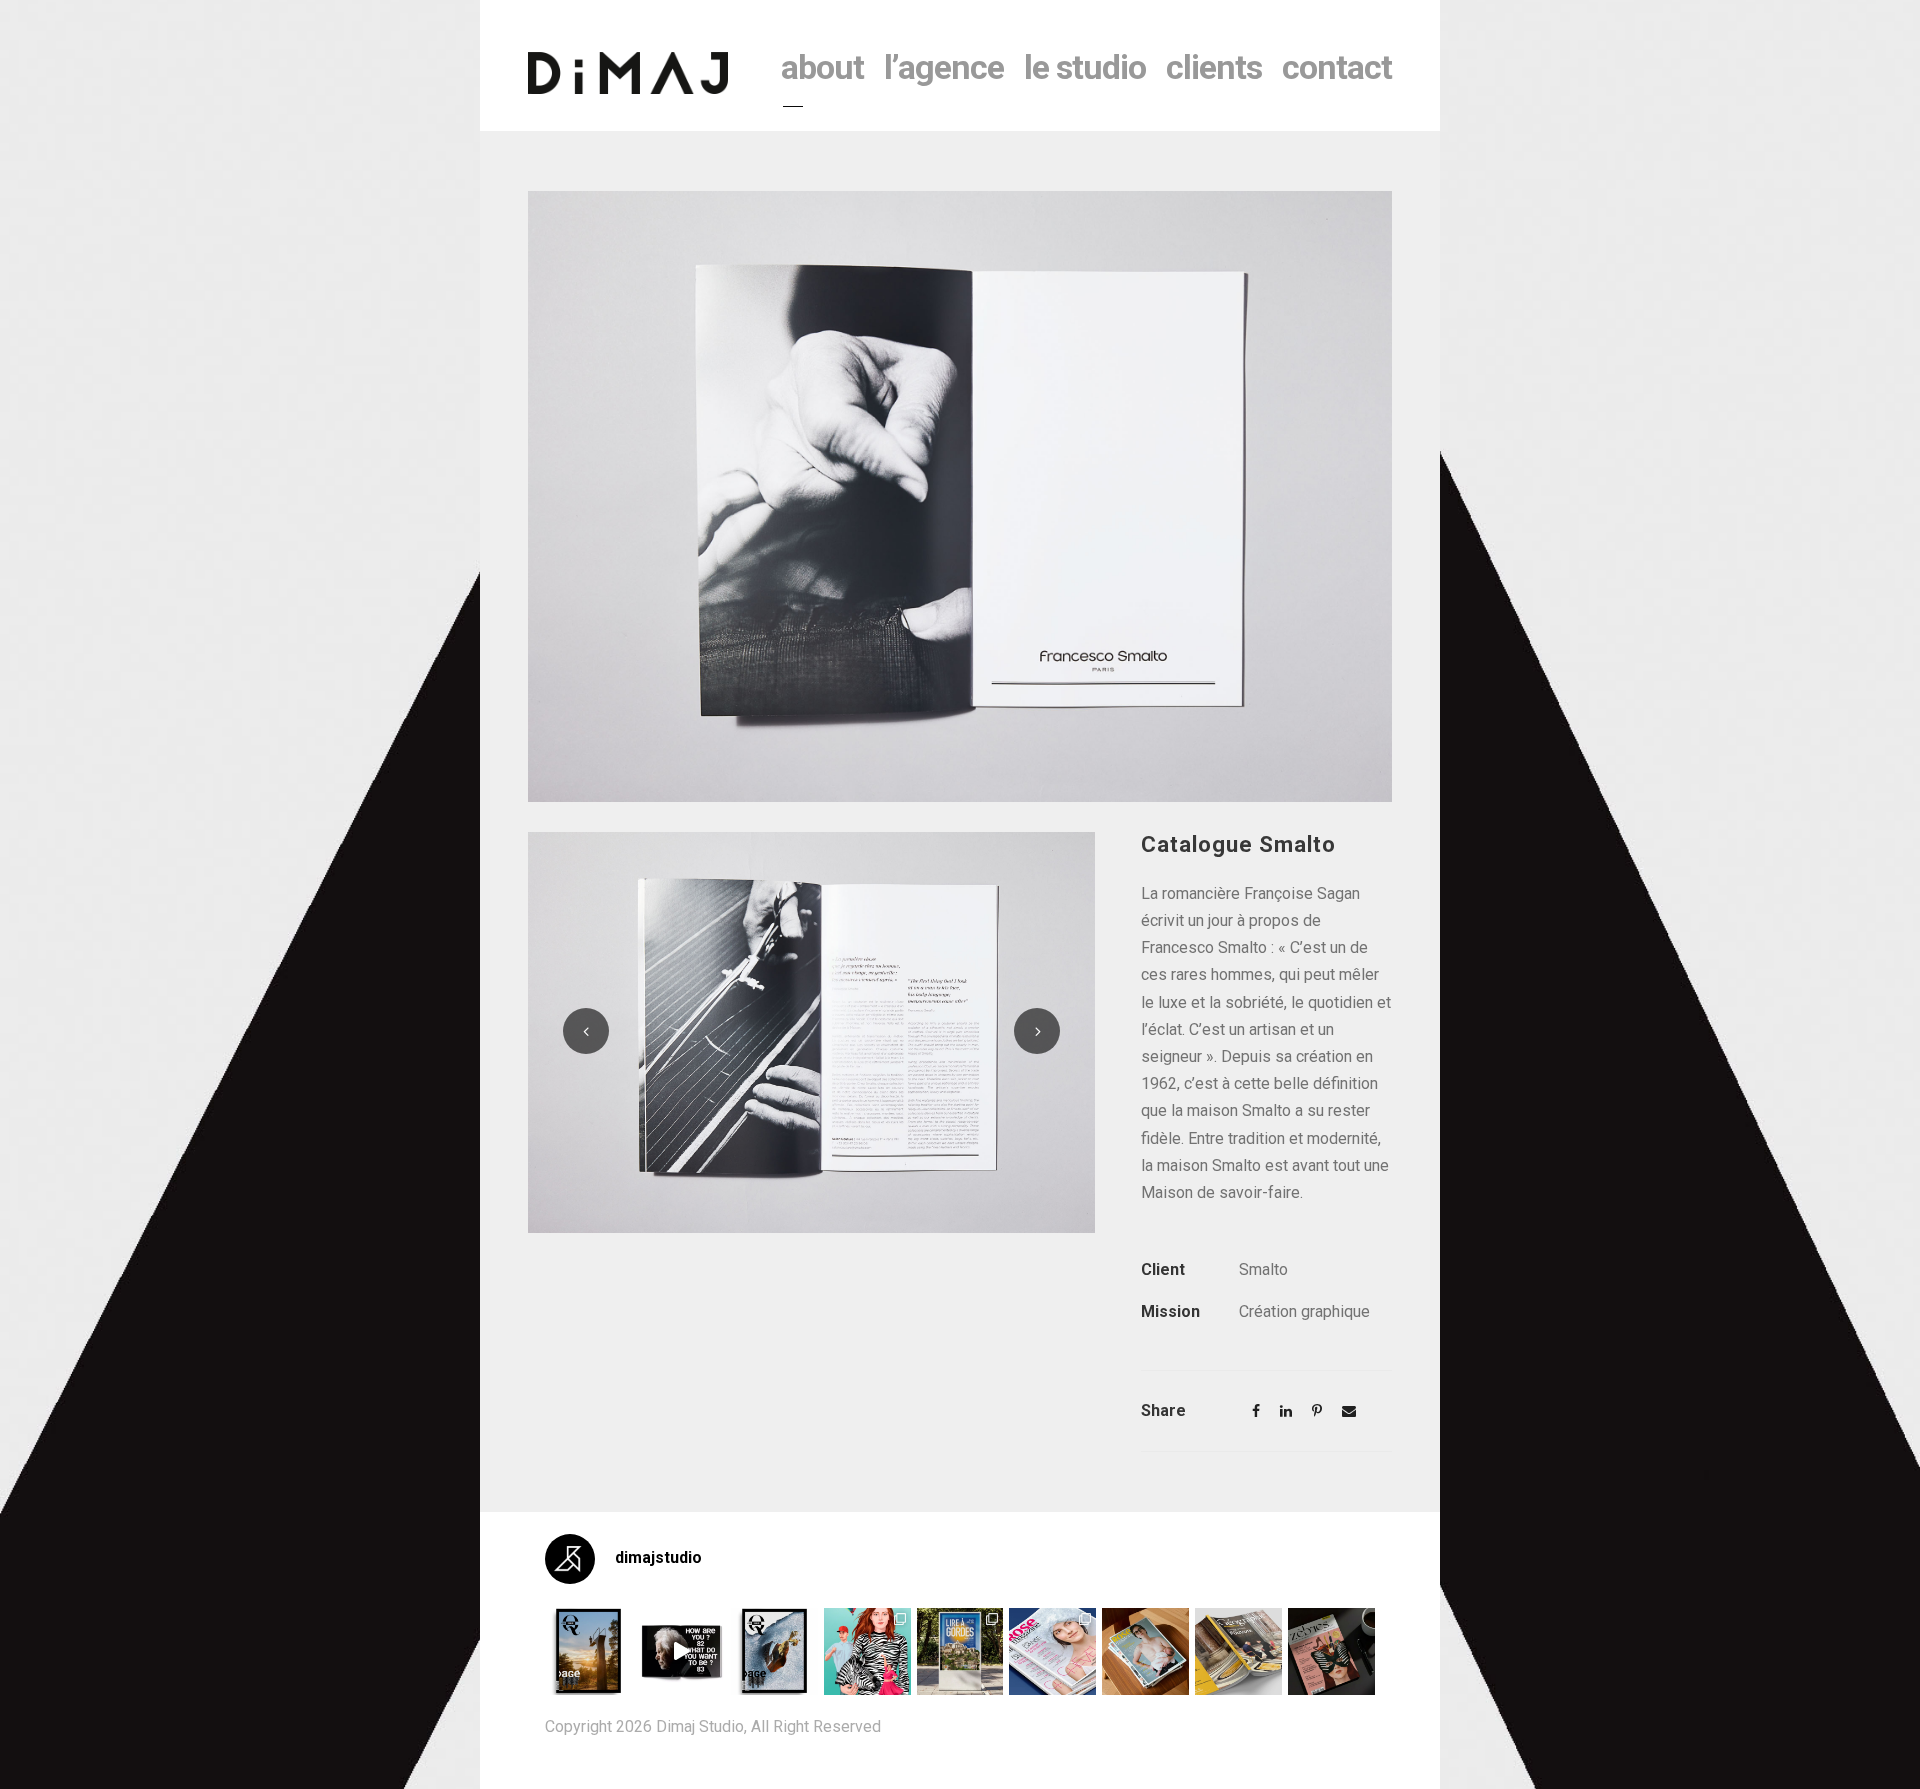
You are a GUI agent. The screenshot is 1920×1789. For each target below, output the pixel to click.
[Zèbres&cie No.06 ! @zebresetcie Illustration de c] (867, 1651)
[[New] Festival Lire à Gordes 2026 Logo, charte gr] (960, 1651)
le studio (1085, 67)
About (822, 67)
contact (1337, 67)
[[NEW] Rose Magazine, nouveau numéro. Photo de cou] (1145, 1651)
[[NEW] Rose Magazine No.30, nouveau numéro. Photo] (1052, 1651)
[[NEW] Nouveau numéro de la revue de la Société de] (1238, 1651)
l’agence (944, 67)
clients (1214, 67)
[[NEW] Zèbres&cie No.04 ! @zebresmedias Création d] (1331, 1651)
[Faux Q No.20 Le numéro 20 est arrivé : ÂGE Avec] (588, 1651)
